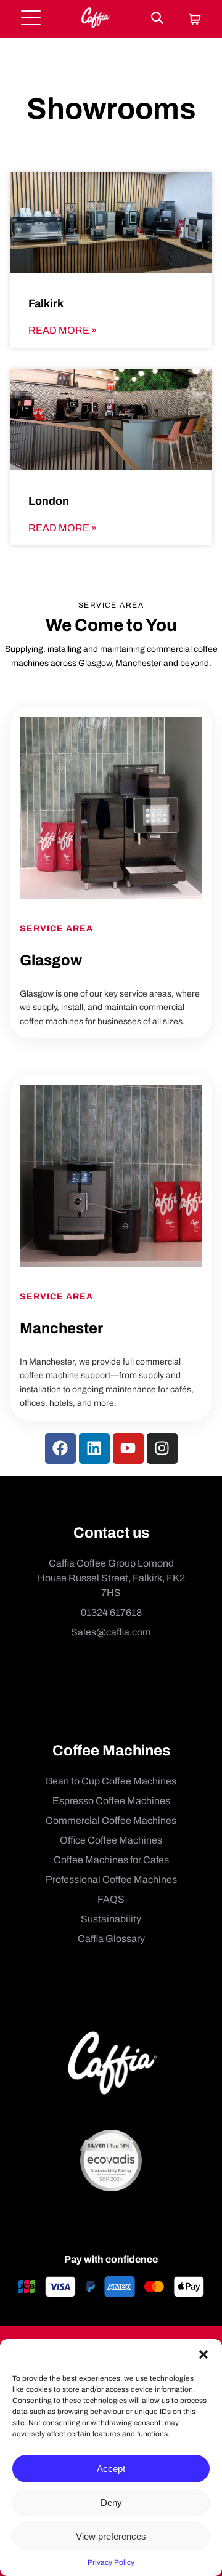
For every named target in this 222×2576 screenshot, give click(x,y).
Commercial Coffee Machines (111, 1820)
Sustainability (111, 1919)
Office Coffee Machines (111, 1840)
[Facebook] (60, 1448)
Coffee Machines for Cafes (111, 1860)
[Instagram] (162, 1448)
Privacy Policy (111, 2562)
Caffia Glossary (111, 1939)
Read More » (63, 330)
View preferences (111, 2536)
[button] (203, 2354)
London (49, 501)
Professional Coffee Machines (111, 1880)
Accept (111, 2469)
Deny (111, 2502)
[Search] (157, 19)
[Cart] (195, 20)
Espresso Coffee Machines (111, 1801)
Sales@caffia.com (111, 1632)
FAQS (111, 1899)
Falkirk (46, 303)
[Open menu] (31, 19)
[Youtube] (128, 1448)
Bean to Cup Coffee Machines (111, 1781)
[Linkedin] (94, 1448)
